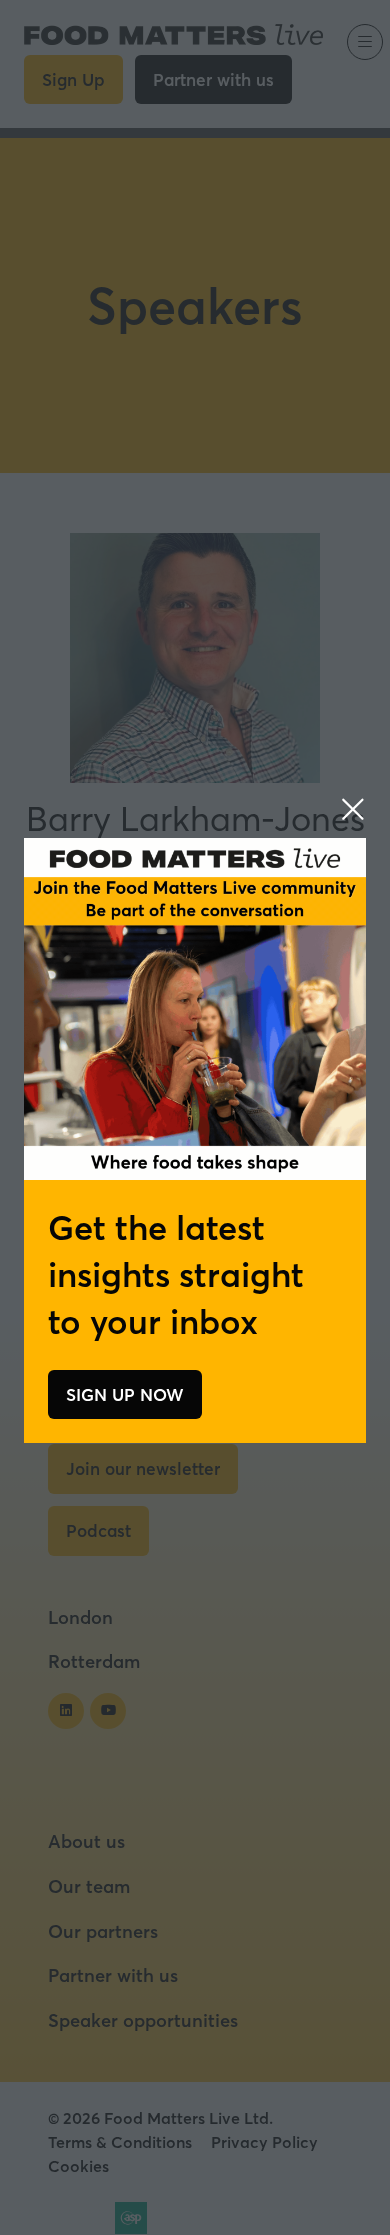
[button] (353, 809)
